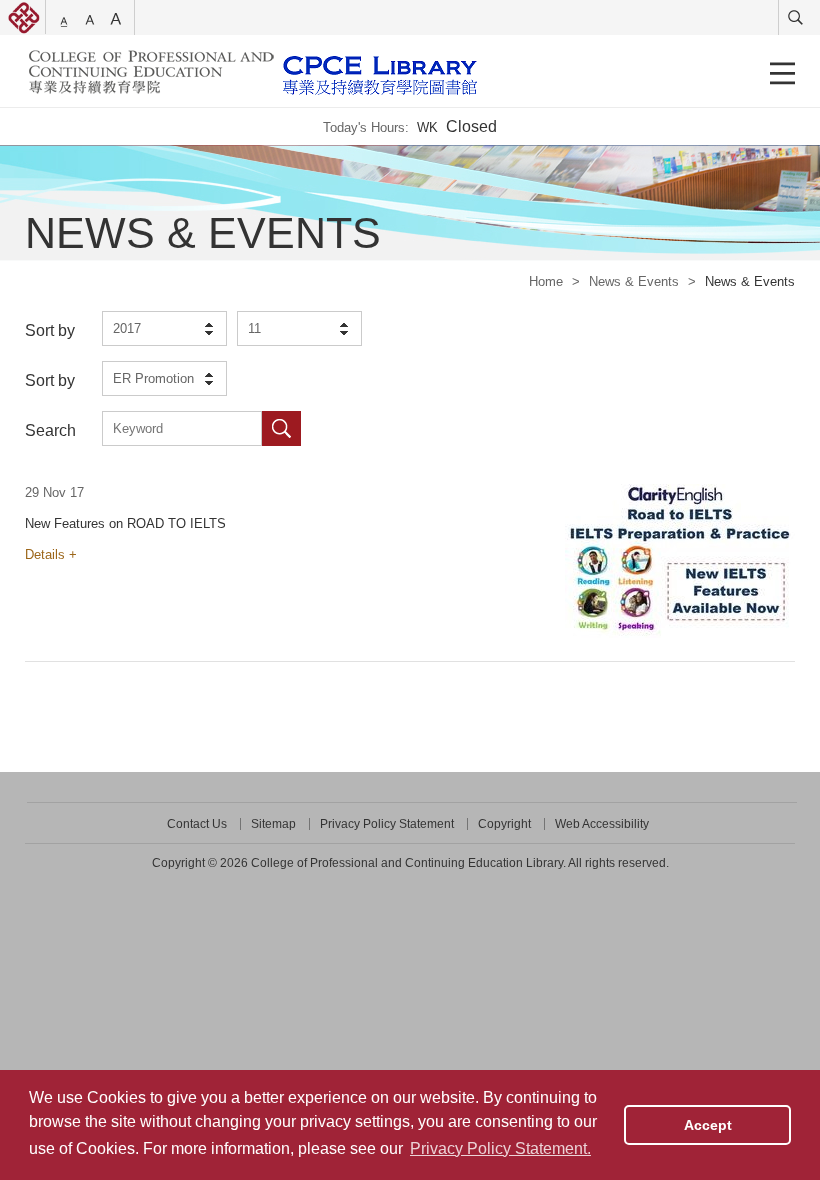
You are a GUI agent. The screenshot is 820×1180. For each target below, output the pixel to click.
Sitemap (273, 824)
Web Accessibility (602, 824)
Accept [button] (708, 1125)
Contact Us (197, 824)
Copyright (504, 824)
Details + (51, 554)
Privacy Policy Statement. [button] (500, 1148)
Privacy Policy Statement (387, 824)
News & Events (634, 281)
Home (546, 281)
